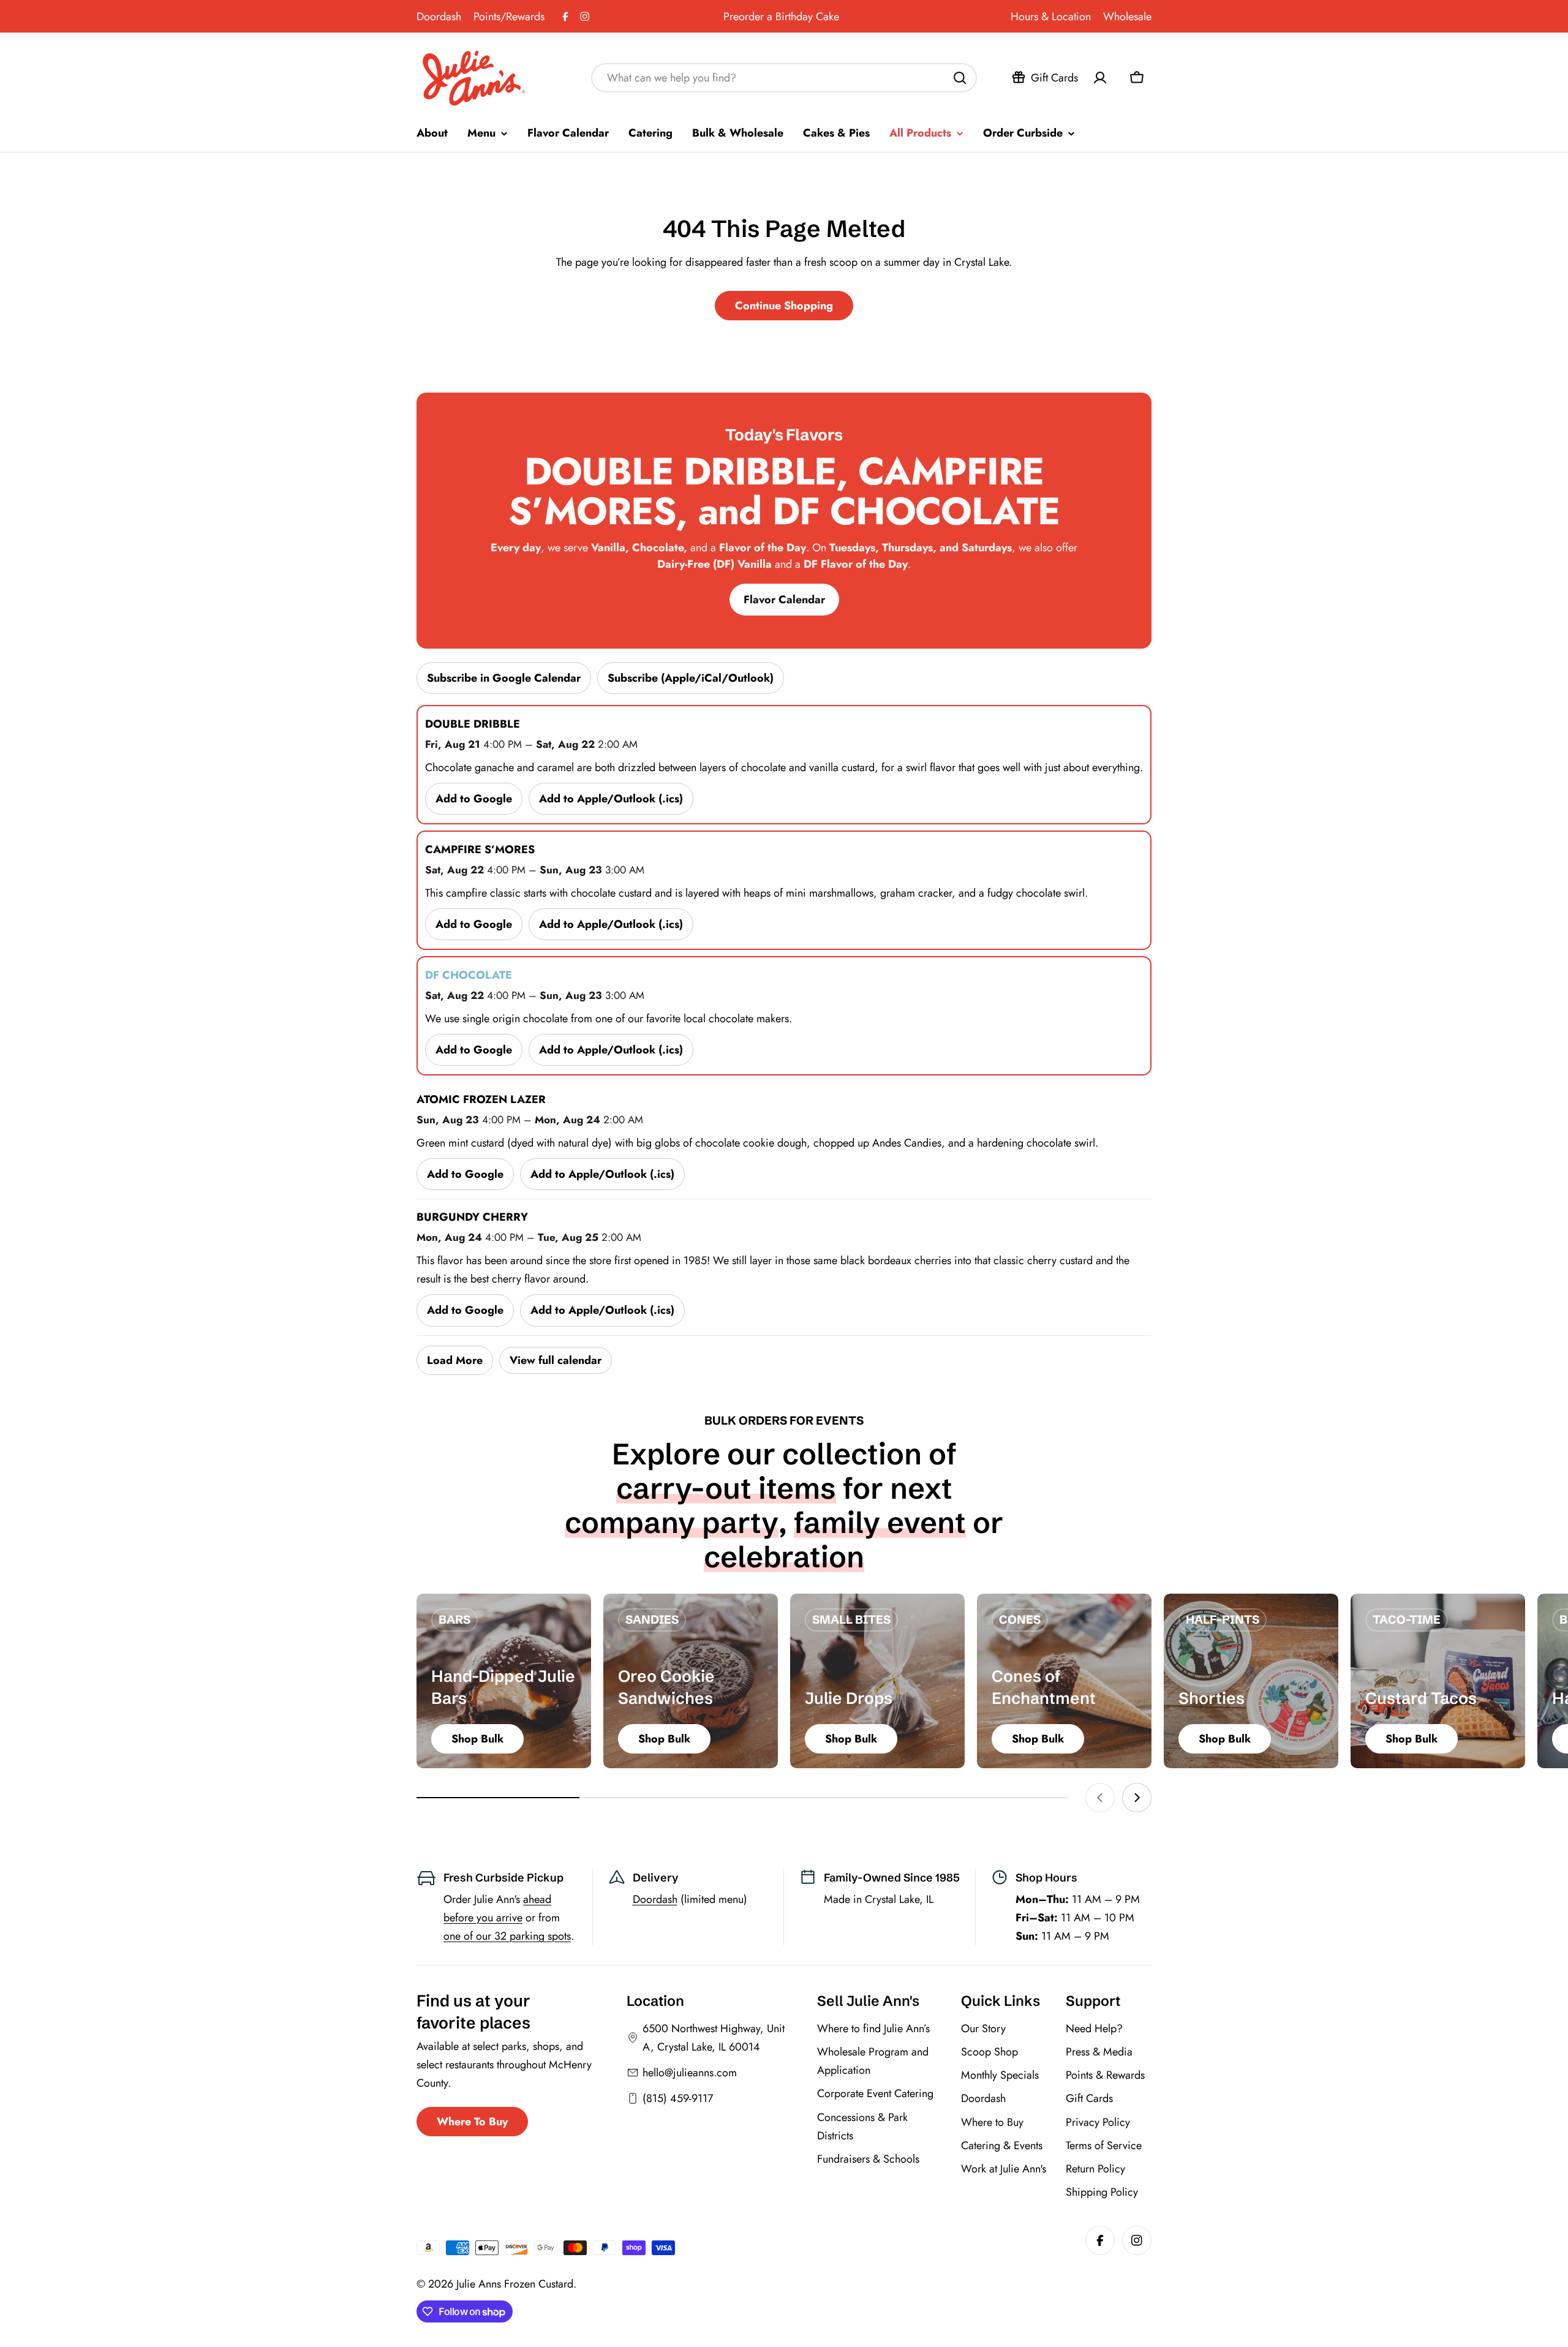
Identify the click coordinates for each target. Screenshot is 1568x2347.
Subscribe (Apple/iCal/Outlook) (691, 678)
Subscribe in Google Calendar (504, 678)
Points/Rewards (509, 17)
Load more (455, 1360)
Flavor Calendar (784, 600)
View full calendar (556, 1360)
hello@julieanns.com (690, 2073)
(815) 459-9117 (678, 2098)
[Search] (960, 78)
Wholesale (1127, 17)
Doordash (439, 17)
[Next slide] (1137, 1798)
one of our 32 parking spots (507, 1936)
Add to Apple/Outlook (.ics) (611, 799)
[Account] (1100, 78)
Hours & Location (1051, 17)
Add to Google (474, 799)
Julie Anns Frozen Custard (515, 2284)
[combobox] (784, 78)
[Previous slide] (1100, 1798)
